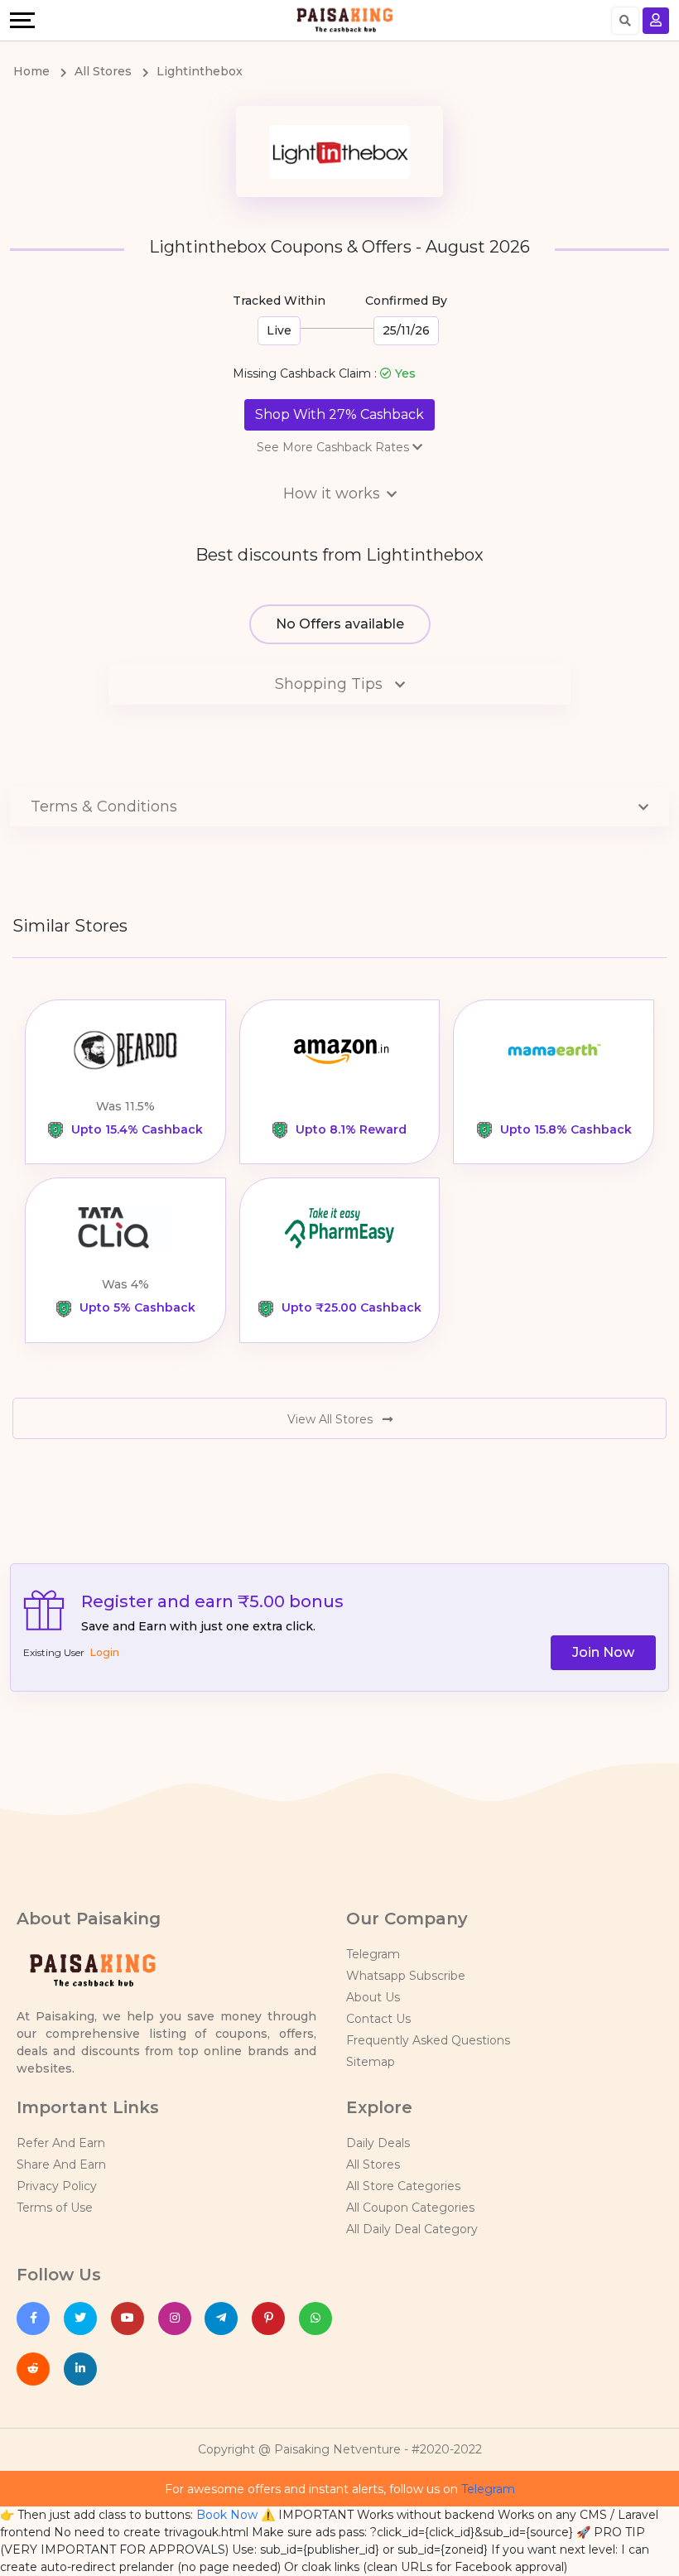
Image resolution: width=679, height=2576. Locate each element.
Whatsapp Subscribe (406, 1976)
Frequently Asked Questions (428, 2040)
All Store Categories (403, 2186)
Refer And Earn (61, 2143)
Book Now (227, 2515)
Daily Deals (378, 2143)
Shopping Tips (331, 684)
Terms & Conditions (104, 807)
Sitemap (371, 2062)
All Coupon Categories (410, 2208)
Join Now (603, 1652)
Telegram (373, 1954)
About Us (373, 1997)
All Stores (373, 2164)
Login (105, 1652)
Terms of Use (55, 2208)
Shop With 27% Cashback (339, 414)
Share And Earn (61, 2164)
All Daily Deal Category (412, 2229)
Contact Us (378, 2019)
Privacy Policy (57, 2186)
